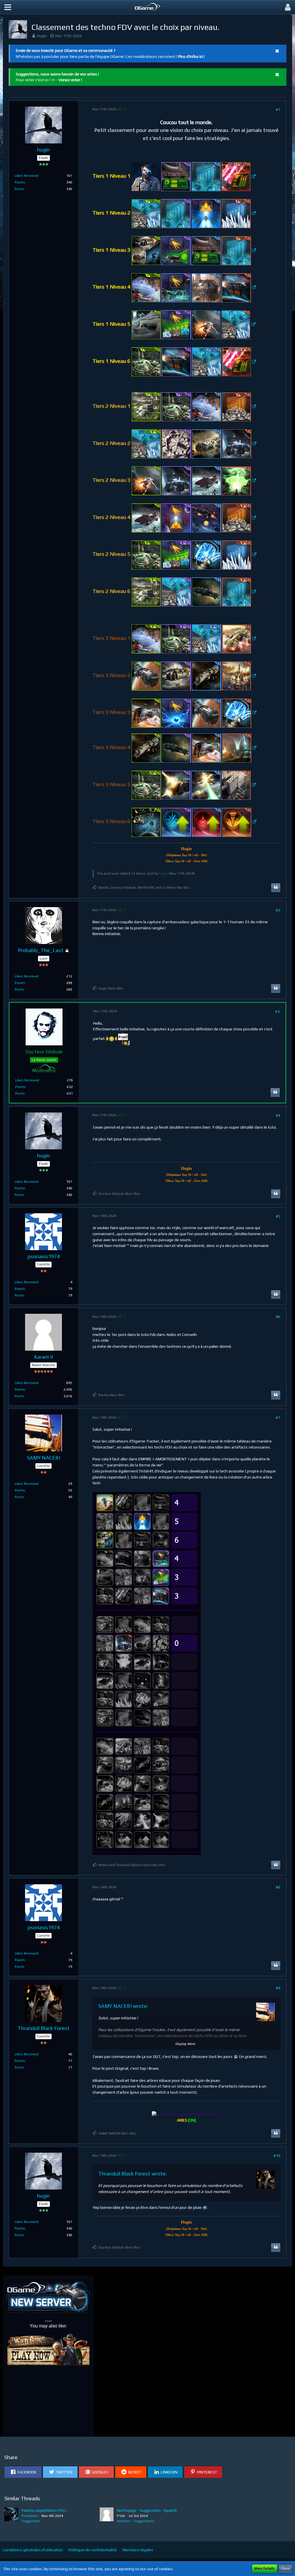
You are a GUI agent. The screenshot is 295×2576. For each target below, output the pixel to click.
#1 (278, 109)
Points (20, 182)
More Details (265, 2569)
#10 (277, 2156)
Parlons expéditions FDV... (45, 2510)
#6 (278, 1317)
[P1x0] (107, 2516)
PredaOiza (30, 2516)
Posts (19, 189)
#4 (278, 1115)
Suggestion (31, 2521)
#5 (278, 1216)
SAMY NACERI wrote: (123, 2006)
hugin (42, 36)
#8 (278, 1887)
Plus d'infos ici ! (191, 56)
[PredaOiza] (11, 2516)
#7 (278, 1417)
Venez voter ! (70, 80)
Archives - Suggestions (136, 2521)
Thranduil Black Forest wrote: (133, 2174)
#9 (278, 1988)
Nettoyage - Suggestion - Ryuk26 (147, 2510)
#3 (277, 1011)
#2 (278, 910)
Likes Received (27, 176)
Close (285, 2569)
